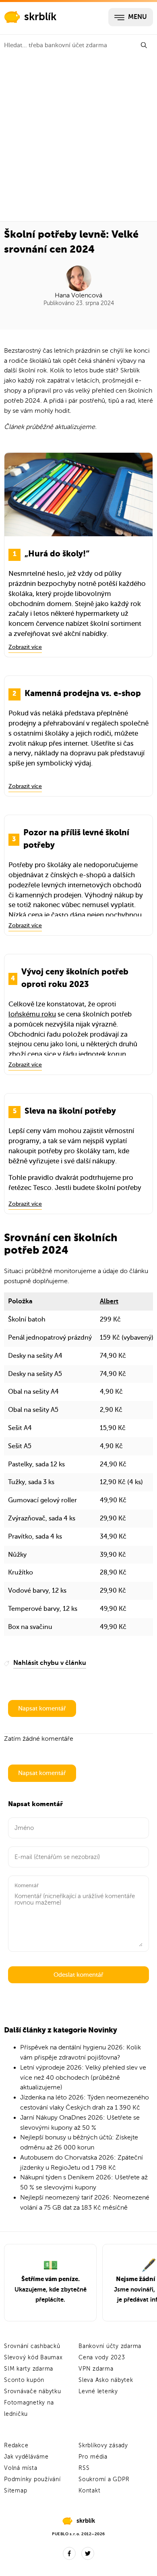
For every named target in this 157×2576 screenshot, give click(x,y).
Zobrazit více (25, 647)
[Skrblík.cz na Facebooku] (69, 2553)
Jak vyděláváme (26, 2457)
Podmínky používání (32, 2479)
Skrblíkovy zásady (103, 2445)
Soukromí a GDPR (104, 2479)
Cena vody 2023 (102, 2357)
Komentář (27, 1885)
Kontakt (89, 2491)
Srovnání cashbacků (32, 2346)
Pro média (93, 2457)
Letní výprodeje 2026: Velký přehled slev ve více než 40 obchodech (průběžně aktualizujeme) (83, 2078)
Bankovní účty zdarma (110, 2346)
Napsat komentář (42, 1708)
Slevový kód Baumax (33, 2357)
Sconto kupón (24, 2380)
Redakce (16, 2445)
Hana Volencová (78, 295)
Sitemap (15, 2491)
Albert (109, 1301)
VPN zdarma (96, 2369)
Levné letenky (98, 2391)
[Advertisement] (78, 138)
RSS (84, 2468)
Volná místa (21, 2468)
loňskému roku (32, 1014)
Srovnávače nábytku (33, 2391)
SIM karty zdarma (29, 2369)
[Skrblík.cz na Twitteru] (88, 2553)
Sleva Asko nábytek (106, 2380)
